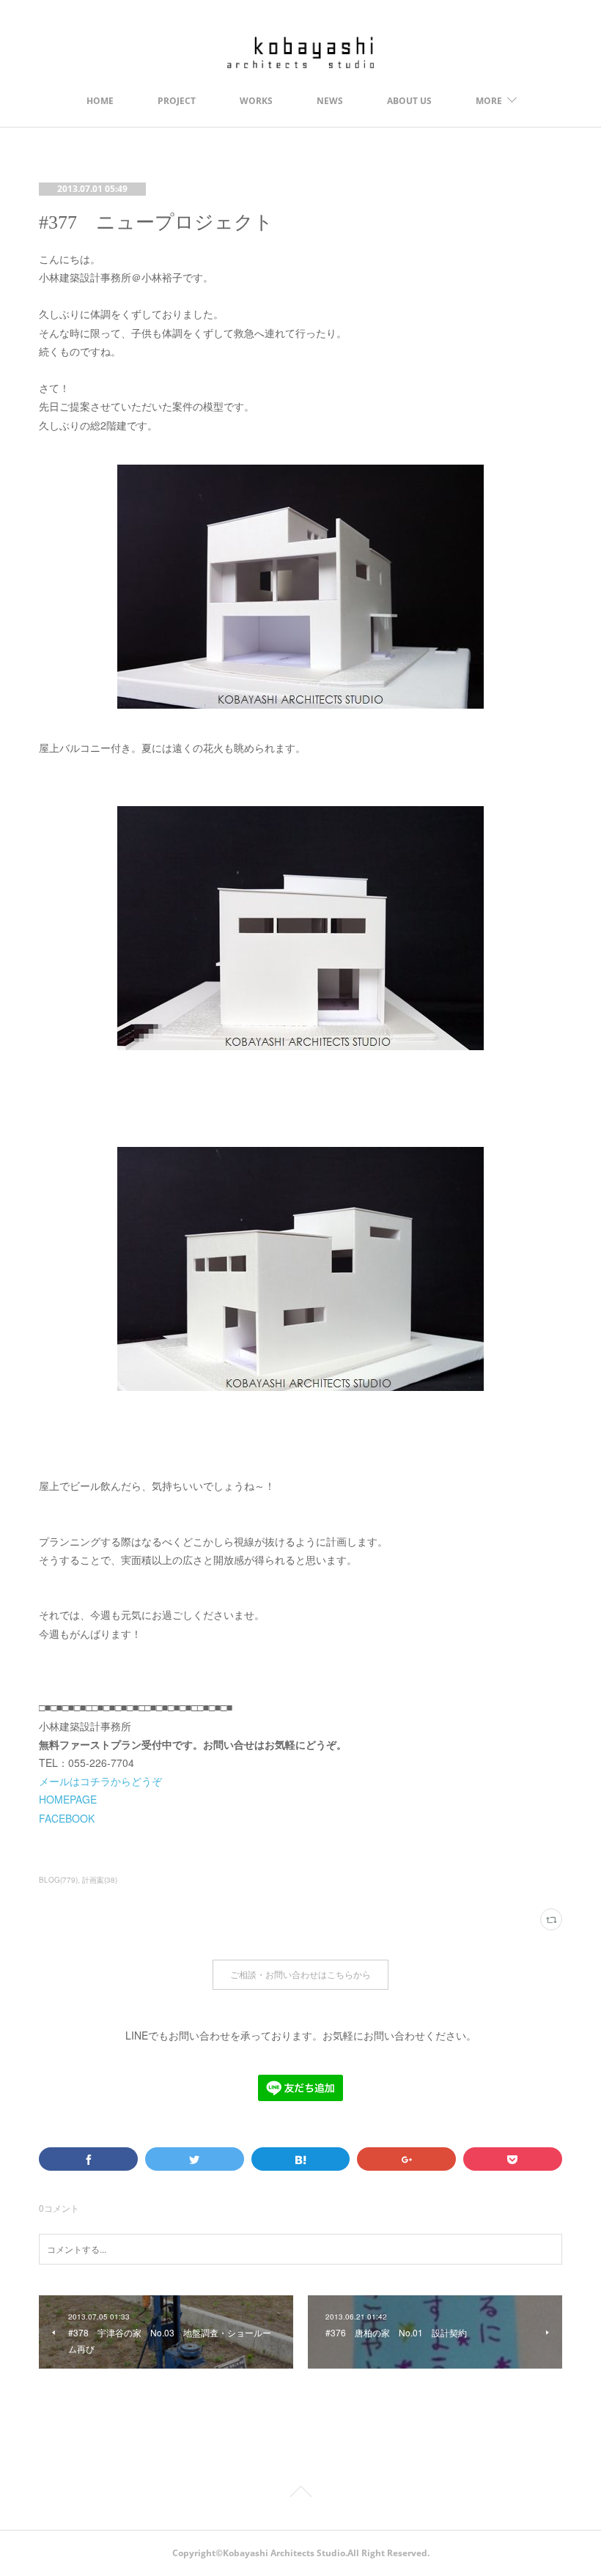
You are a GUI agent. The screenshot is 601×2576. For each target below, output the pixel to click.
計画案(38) (100, 1880)
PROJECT (177, 101)
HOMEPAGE (68, 1799)
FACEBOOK (67, 1818)
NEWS (330, 101)
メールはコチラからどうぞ (100, 1781)
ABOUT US (409, 101)
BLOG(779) (58, 1880)
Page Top (300, 2494)
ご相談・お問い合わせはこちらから (300, 1975)
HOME (100, 101)
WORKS (256, 101)
